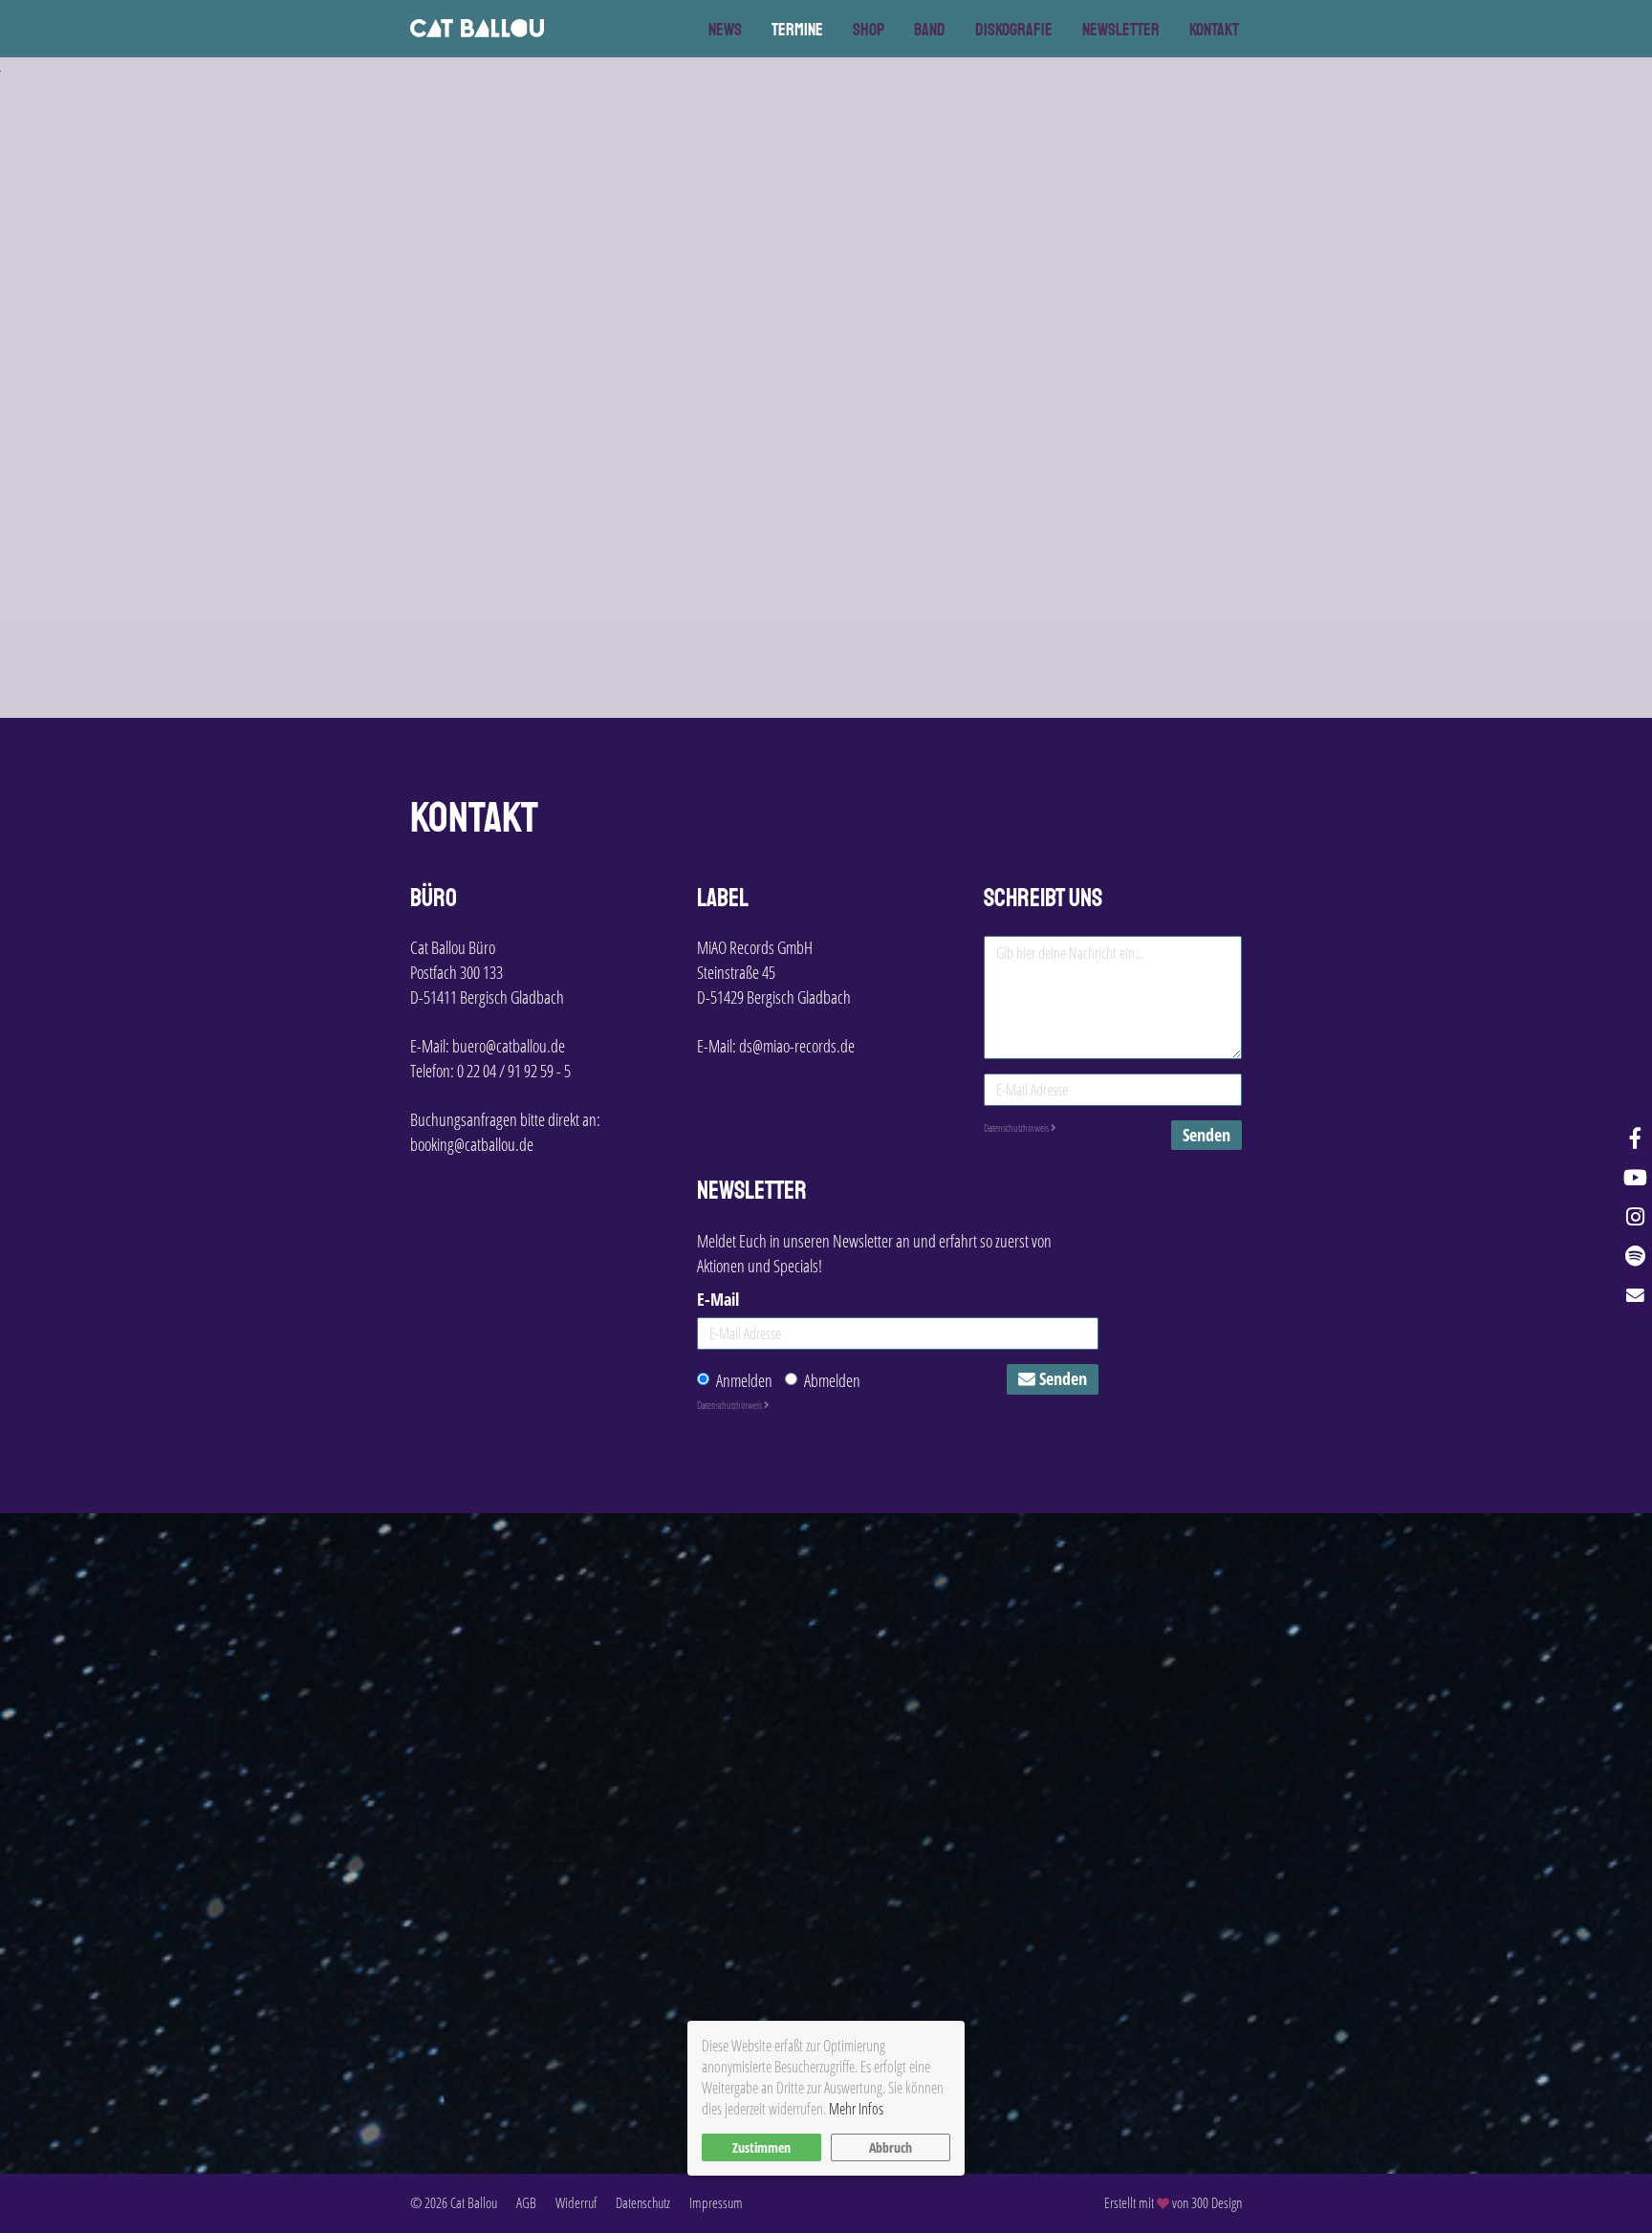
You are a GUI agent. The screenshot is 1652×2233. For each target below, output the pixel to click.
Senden (1206, 1135)
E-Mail (718, 1299)
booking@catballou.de (472, 1144)
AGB (526, 2202)
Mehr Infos (856, 2109)
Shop (869, 30)
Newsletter (1121, 30)
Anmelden (744, 1380)
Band (930, 30)
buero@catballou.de (509, 1046)
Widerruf (576, 2202)
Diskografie (1014, 30)
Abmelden (832, 1380)
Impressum (716, 2202)
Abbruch (891, 2147)
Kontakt (1214, 30)
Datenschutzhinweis (1017, 1127)
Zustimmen (761, 2147)
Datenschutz (643, 2202)
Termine (797, 30)
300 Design (1217, 2202)
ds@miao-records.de (797, 1046)
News (725, 30)
